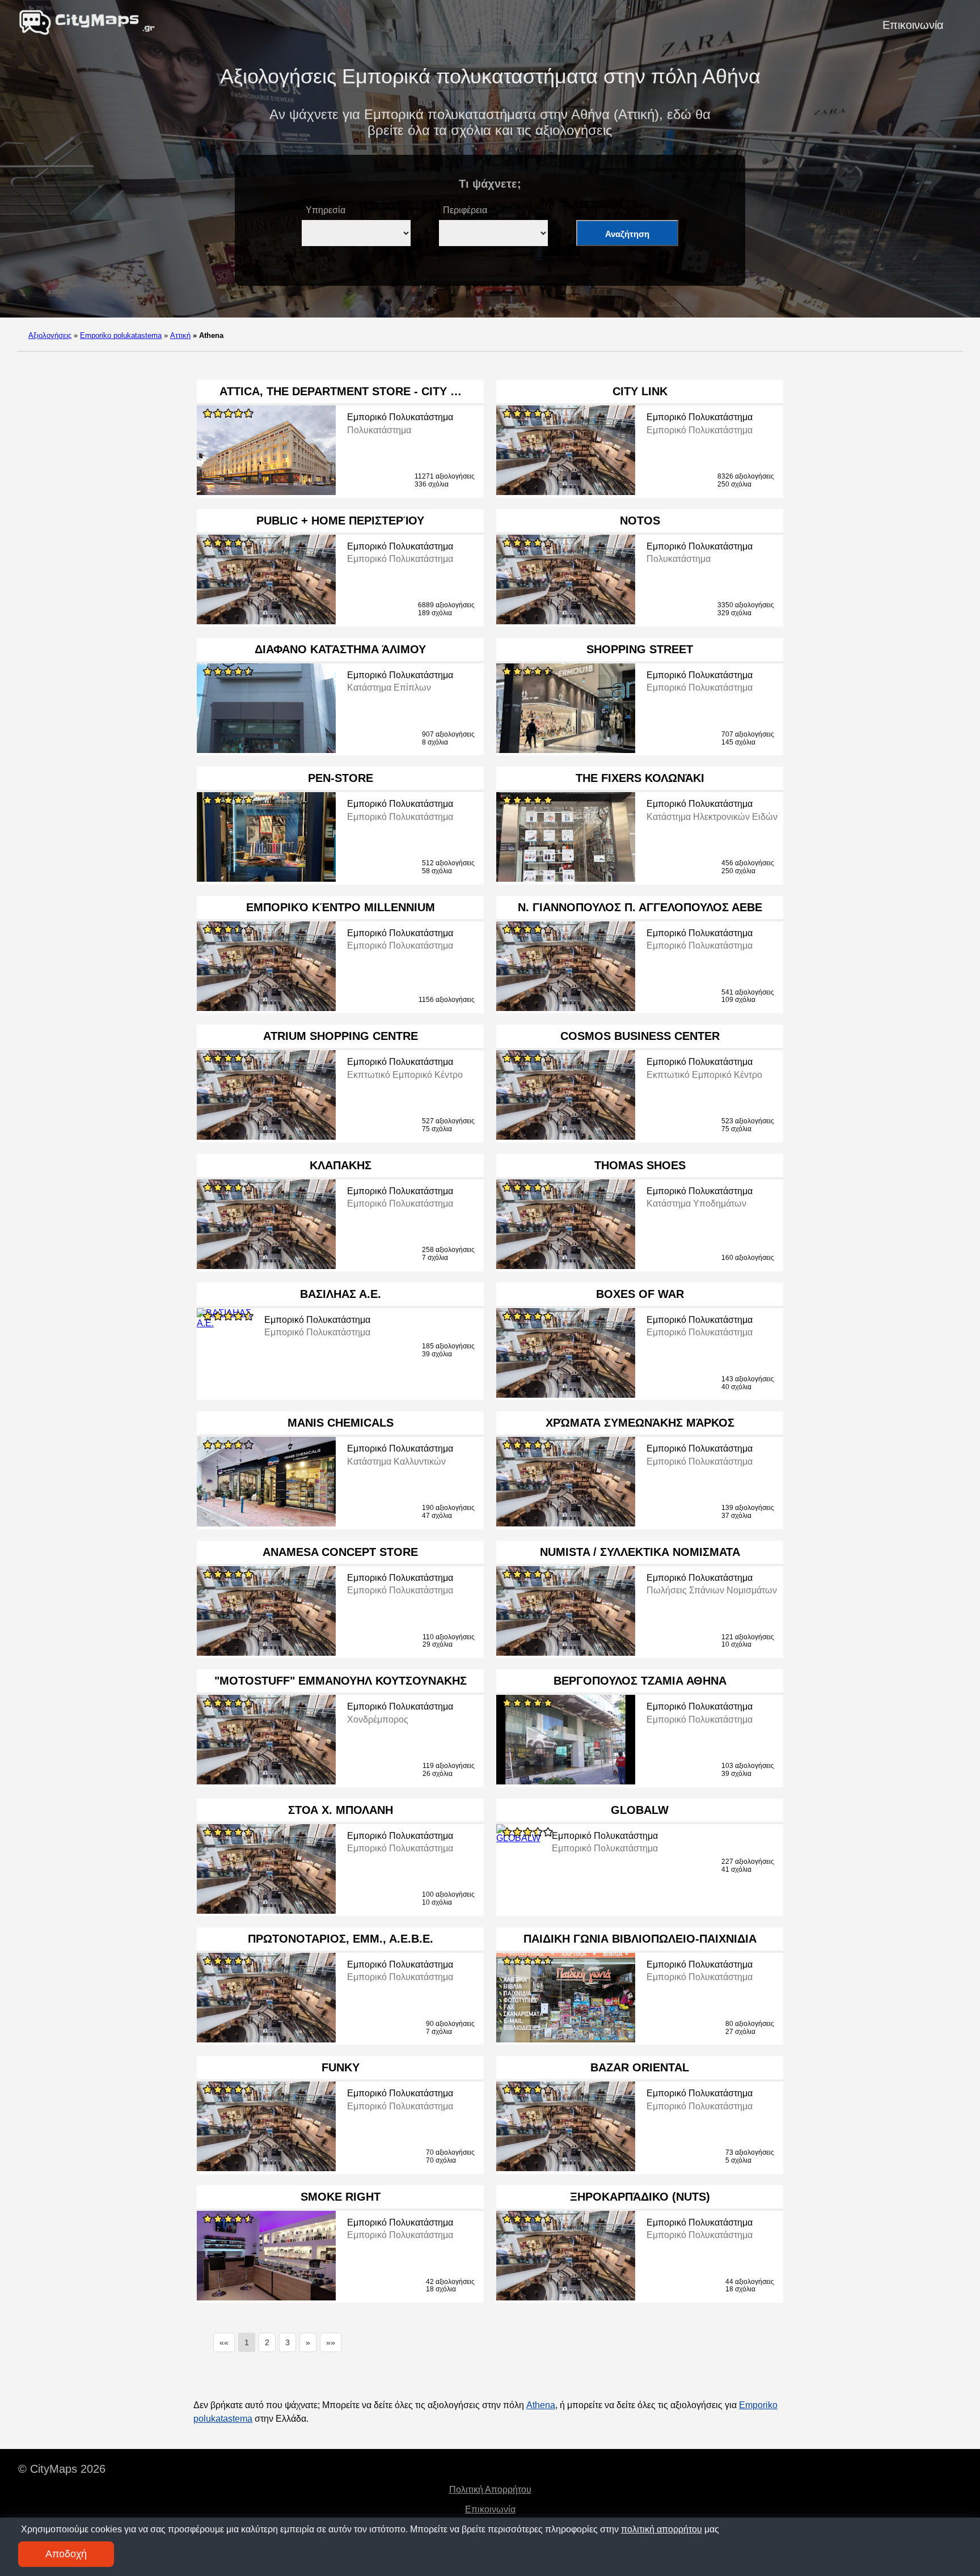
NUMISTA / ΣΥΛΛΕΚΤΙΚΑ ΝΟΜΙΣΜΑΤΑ (640, 1552)
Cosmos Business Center (640, 1036)
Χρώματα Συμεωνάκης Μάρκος (640, 1423)
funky (341, 2067)
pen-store (341, 778)
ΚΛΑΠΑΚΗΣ (341, 1165)
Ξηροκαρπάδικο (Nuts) (640, 2197)
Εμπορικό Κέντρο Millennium (341, 907)
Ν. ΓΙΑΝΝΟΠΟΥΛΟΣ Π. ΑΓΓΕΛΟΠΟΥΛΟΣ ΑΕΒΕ (640, 907)
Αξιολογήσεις (50, 335)
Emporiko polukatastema (121, 335)
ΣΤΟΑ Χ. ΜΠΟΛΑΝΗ (341, 1810)
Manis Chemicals (341, 1423)
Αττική (180, 335)
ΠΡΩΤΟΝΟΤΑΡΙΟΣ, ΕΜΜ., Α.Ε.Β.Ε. (341, 1939)
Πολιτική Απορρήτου (490, 2490)
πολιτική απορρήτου (662, 2529)
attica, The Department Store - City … (341, 391)
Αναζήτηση (627, 234)
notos (640, 521)
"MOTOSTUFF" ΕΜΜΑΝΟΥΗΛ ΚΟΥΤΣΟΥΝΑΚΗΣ (341, 1681)
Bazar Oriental (640, 2067)
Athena (541, 2405)
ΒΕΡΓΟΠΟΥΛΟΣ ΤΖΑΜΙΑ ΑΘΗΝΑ (640, 1681)
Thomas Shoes (640, 1165)
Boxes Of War (640, 1294)
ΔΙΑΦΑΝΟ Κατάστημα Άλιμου (340, 649)
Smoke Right (341, 2197)
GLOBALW (640, 1810)
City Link (640, 391)
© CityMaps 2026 (62, 2469)
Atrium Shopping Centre (341, 1036)
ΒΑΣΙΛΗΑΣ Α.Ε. (341, 1294)
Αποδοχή (66, 2554)
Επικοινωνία (913, 25)
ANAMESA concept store (340, 1552)
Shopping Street (640, 649)
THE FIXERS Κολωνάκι (640, 778)
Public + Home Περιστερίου (340, 521)
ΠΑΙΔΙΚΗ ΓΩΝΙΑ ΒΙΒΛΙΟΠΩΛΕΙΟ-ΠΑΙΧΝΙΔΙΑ (640, 1939)
